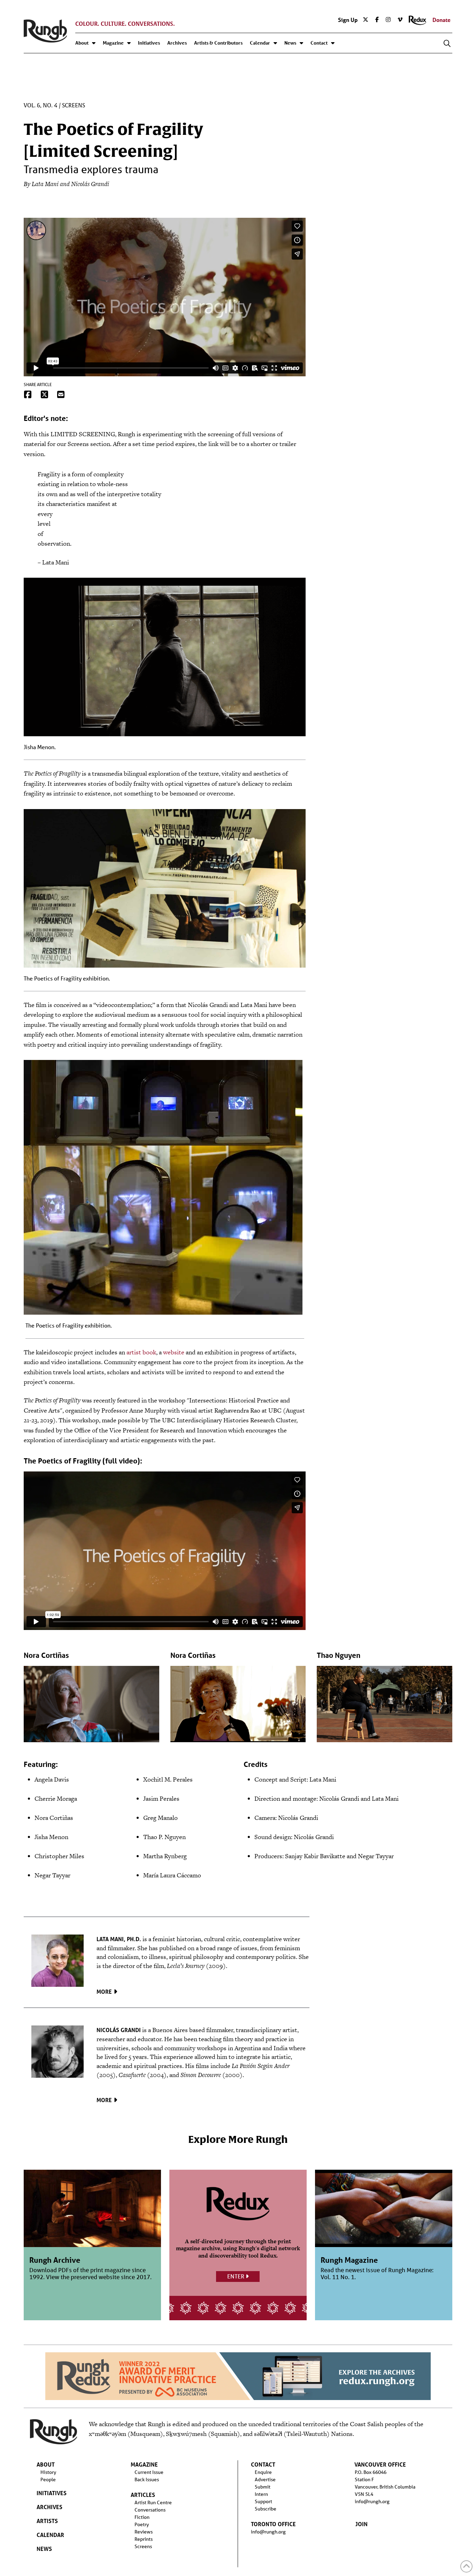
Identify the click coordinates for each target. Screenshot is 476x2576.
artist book (141, 1352)
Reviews (144, 2532)
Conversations (150, 2510)
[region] (238, 2376)
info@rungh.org (268, 2532)
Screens (74, 106)
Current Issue (149, 2472)
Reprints (144, 2539)
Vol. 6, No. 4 (41, 106)
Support (263, 2501)
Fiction (142, 2517)
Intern (261, 2494)
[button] (447, 44)
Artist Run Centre (153, 2502)
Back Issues (147, 2479)
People (48, 2479)
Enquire (263, 2472)
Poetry (142, 2524)
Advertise (265, 2479)
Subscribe (266, 2509)
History (48, 2472)
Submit (263, 2487)
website (174, 1352)
